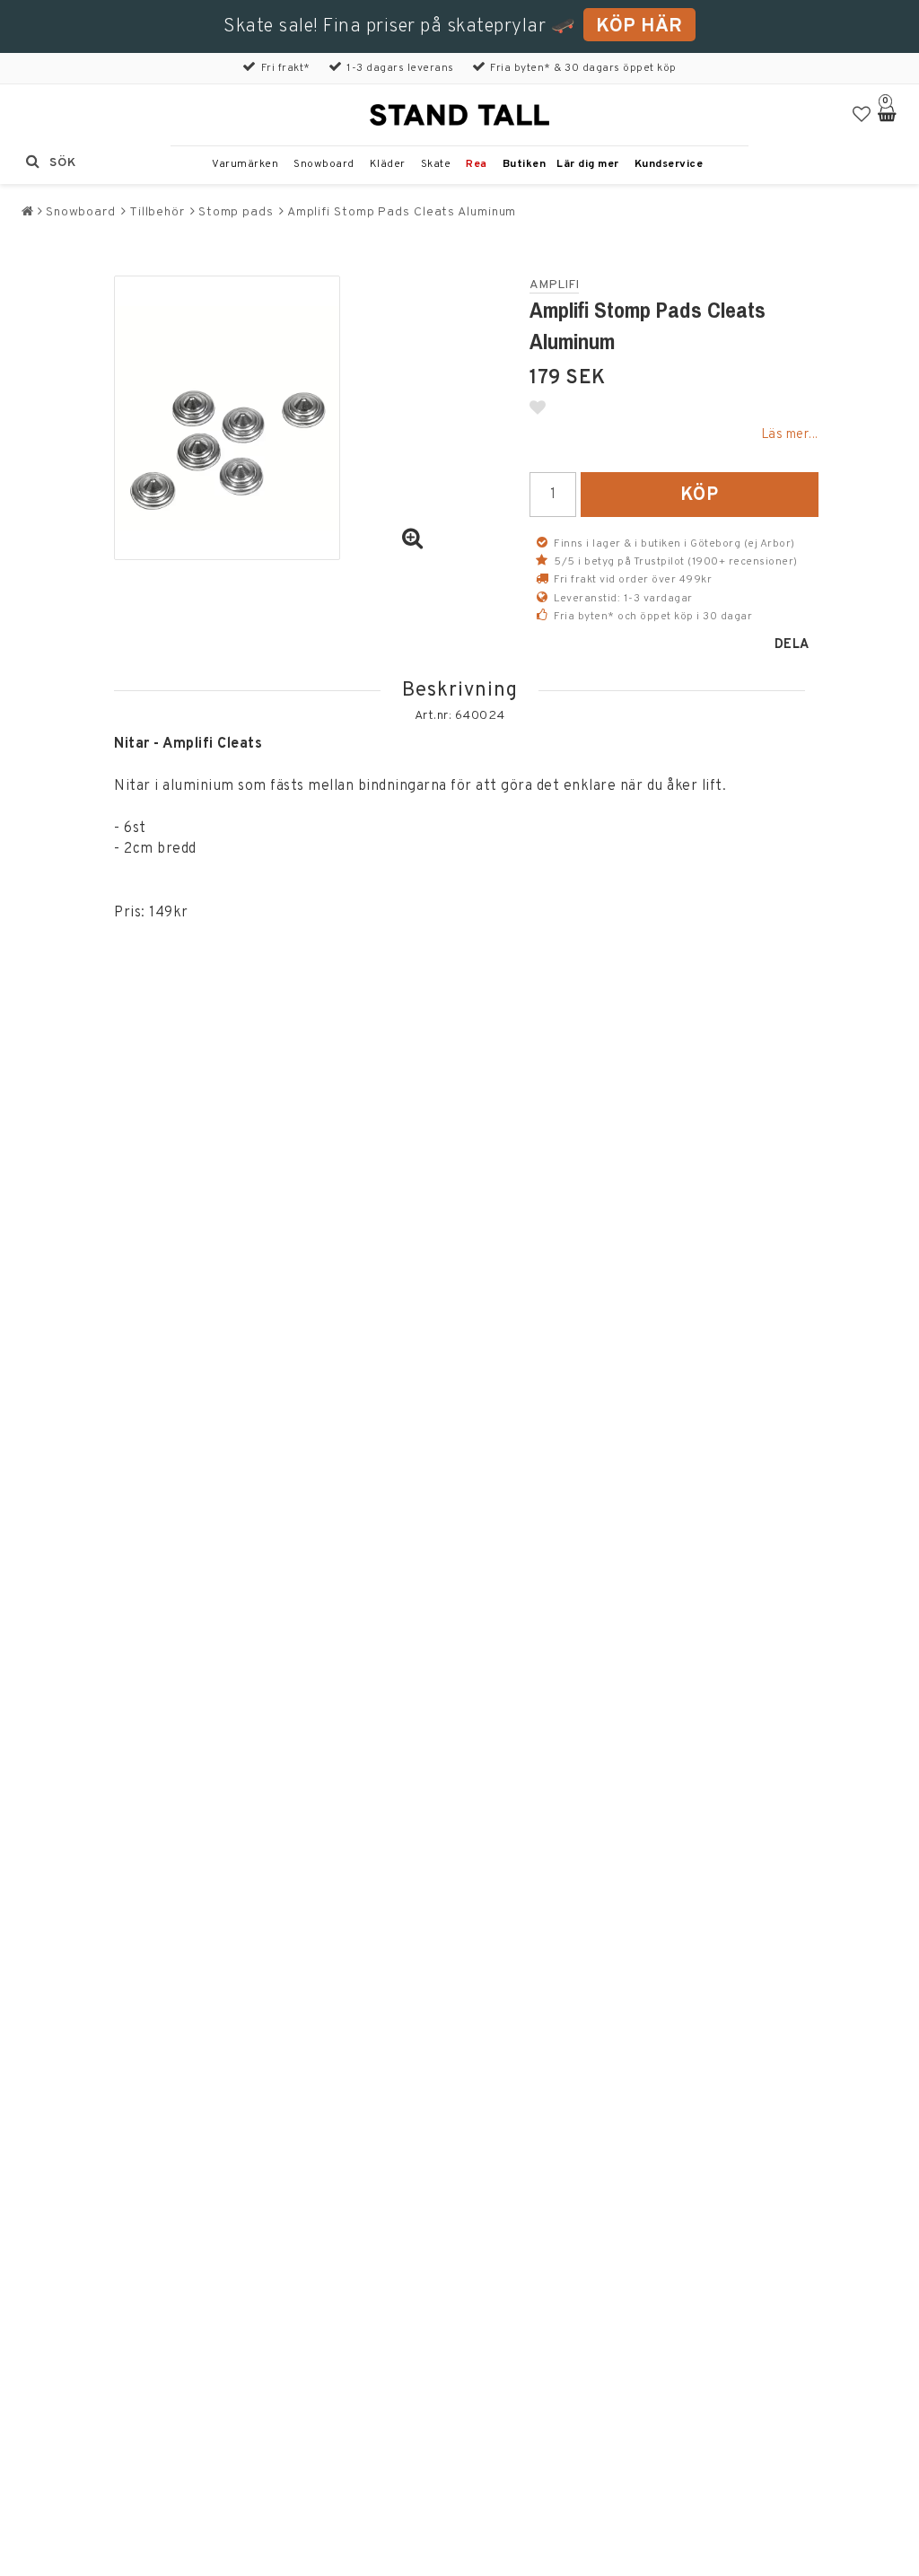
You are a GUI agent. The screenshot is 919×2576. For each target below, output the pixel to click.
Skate (436, 164)
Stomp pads (236, 212)
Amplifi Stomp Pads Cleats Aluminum (402, 212)
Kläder (388, 164)
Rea (477, 164)
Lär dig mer (588, 164)
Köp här (639, 26)
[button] (862, 115)
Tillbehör (157, 212)
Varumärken (245, 164)
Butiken (525, 164)
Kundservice (669, 164)
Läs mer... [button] (790, 435)
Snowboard (324, 164)
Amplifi (554, 285)
